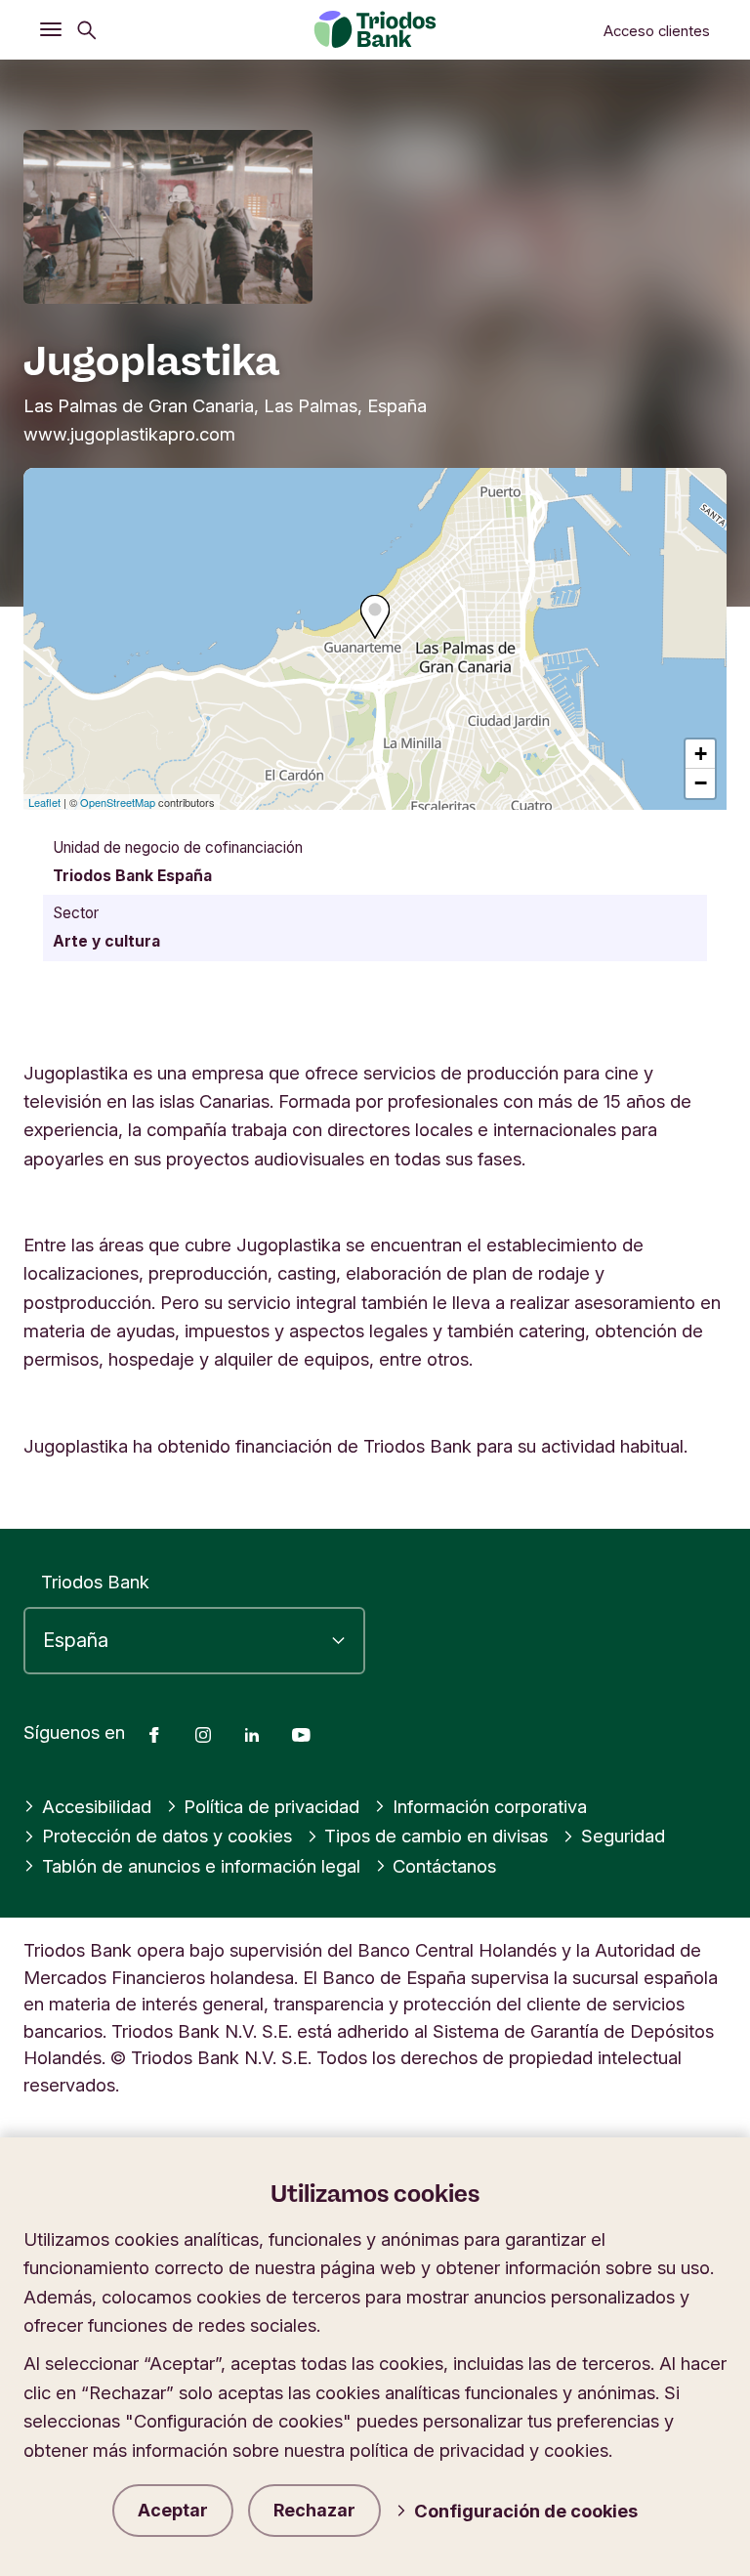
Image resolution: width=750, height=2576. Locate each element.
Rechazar (314, 2510)
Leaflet (44, 802)
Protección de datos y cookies (167, 1836)
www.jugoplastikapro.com (129, 434)
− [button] (701, 783)
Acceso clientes (657, 31)
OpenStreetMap (118, 802)
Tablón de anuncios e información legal (201, 1866)
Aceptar (173, 2510)
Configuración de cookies (526, 2511)
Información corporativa (490, 1806)
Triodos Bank (95, 1582)
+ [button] (701, 754)
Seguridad (623, 1836)
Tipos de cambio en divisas (436, 1836)
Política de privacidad (271, 1806)
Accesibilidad (97, 1806)
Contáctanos (444, 1866)
